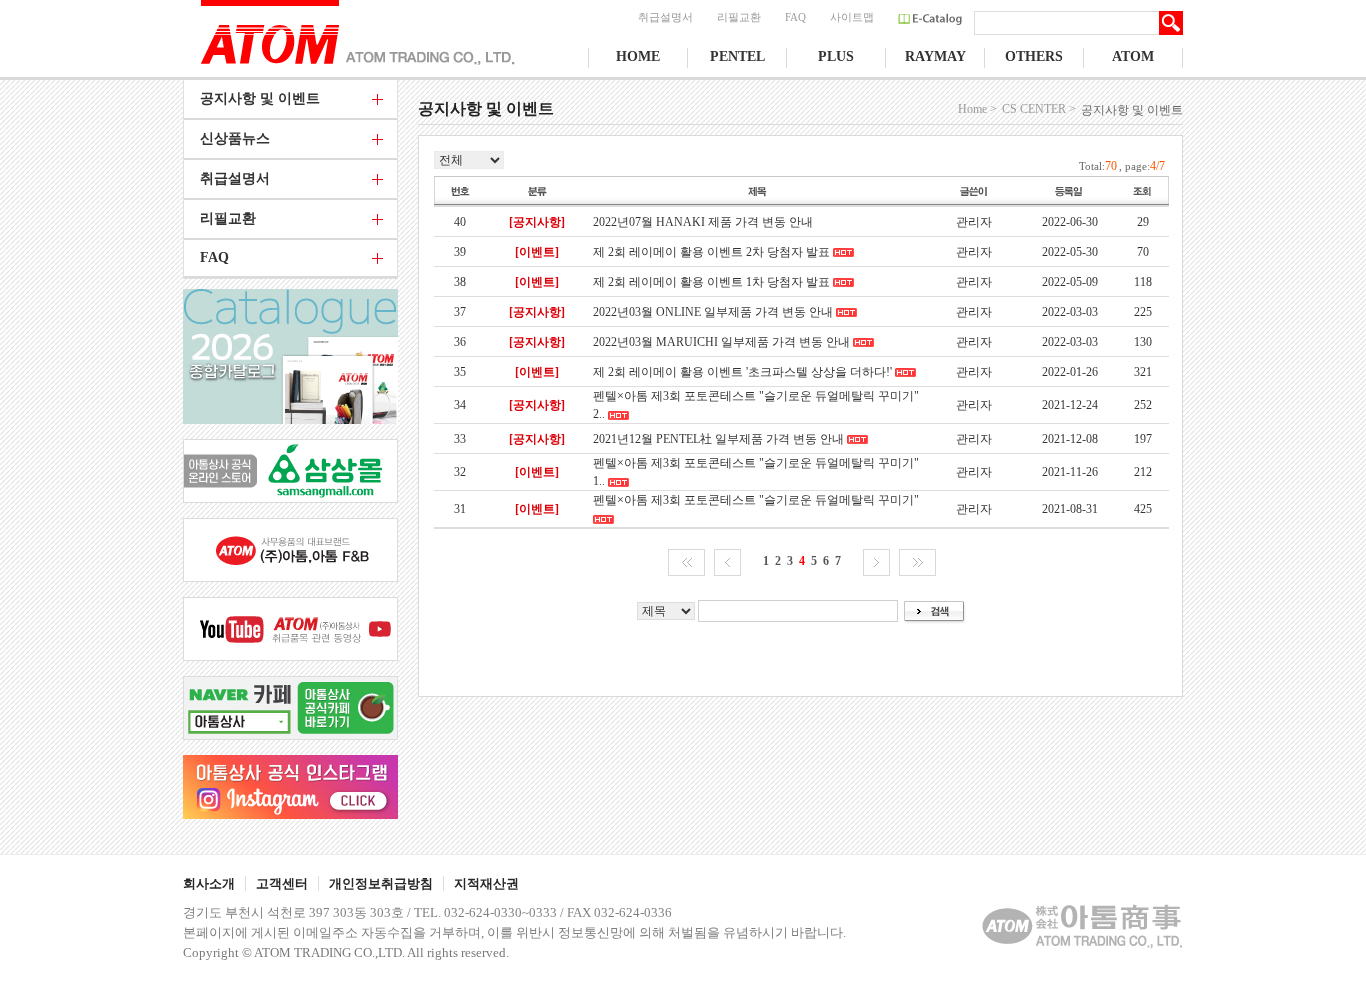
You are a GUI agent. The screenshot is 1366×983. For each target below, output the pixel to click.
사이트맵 (852, 17)
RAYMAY (935, 56)
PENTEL (737, 56)
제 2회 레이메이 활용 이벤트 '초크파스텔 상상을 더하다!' (742, 372)
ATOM (1133, 56)
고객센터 (282, 883)
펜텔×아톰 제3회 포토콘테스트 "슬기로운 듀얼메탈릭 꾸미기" (756, 500)
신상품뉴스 (235, 138)
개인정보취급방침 (381, 883)
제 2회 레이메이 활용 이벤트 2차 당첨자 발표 (711, 252)
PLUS (836, 56)
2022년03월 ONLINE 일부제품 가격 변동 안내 (713, 312)
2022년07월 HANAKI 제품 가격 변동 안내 (703, 222)
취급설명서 (665, 17)
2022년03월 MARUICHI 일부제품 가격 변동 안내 (721, 342)
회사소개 (209, 883)
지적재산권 (486, 883)
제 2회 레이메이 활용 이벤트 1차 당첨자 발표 (711, 282)
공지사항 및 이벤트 (260, 98)
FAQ (795, 17)
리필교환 (739, 17)
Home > (977, 109)
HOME (638, 56)
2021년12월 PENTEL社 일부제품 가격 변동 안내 (718, 439)
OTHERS (1034, 56)
